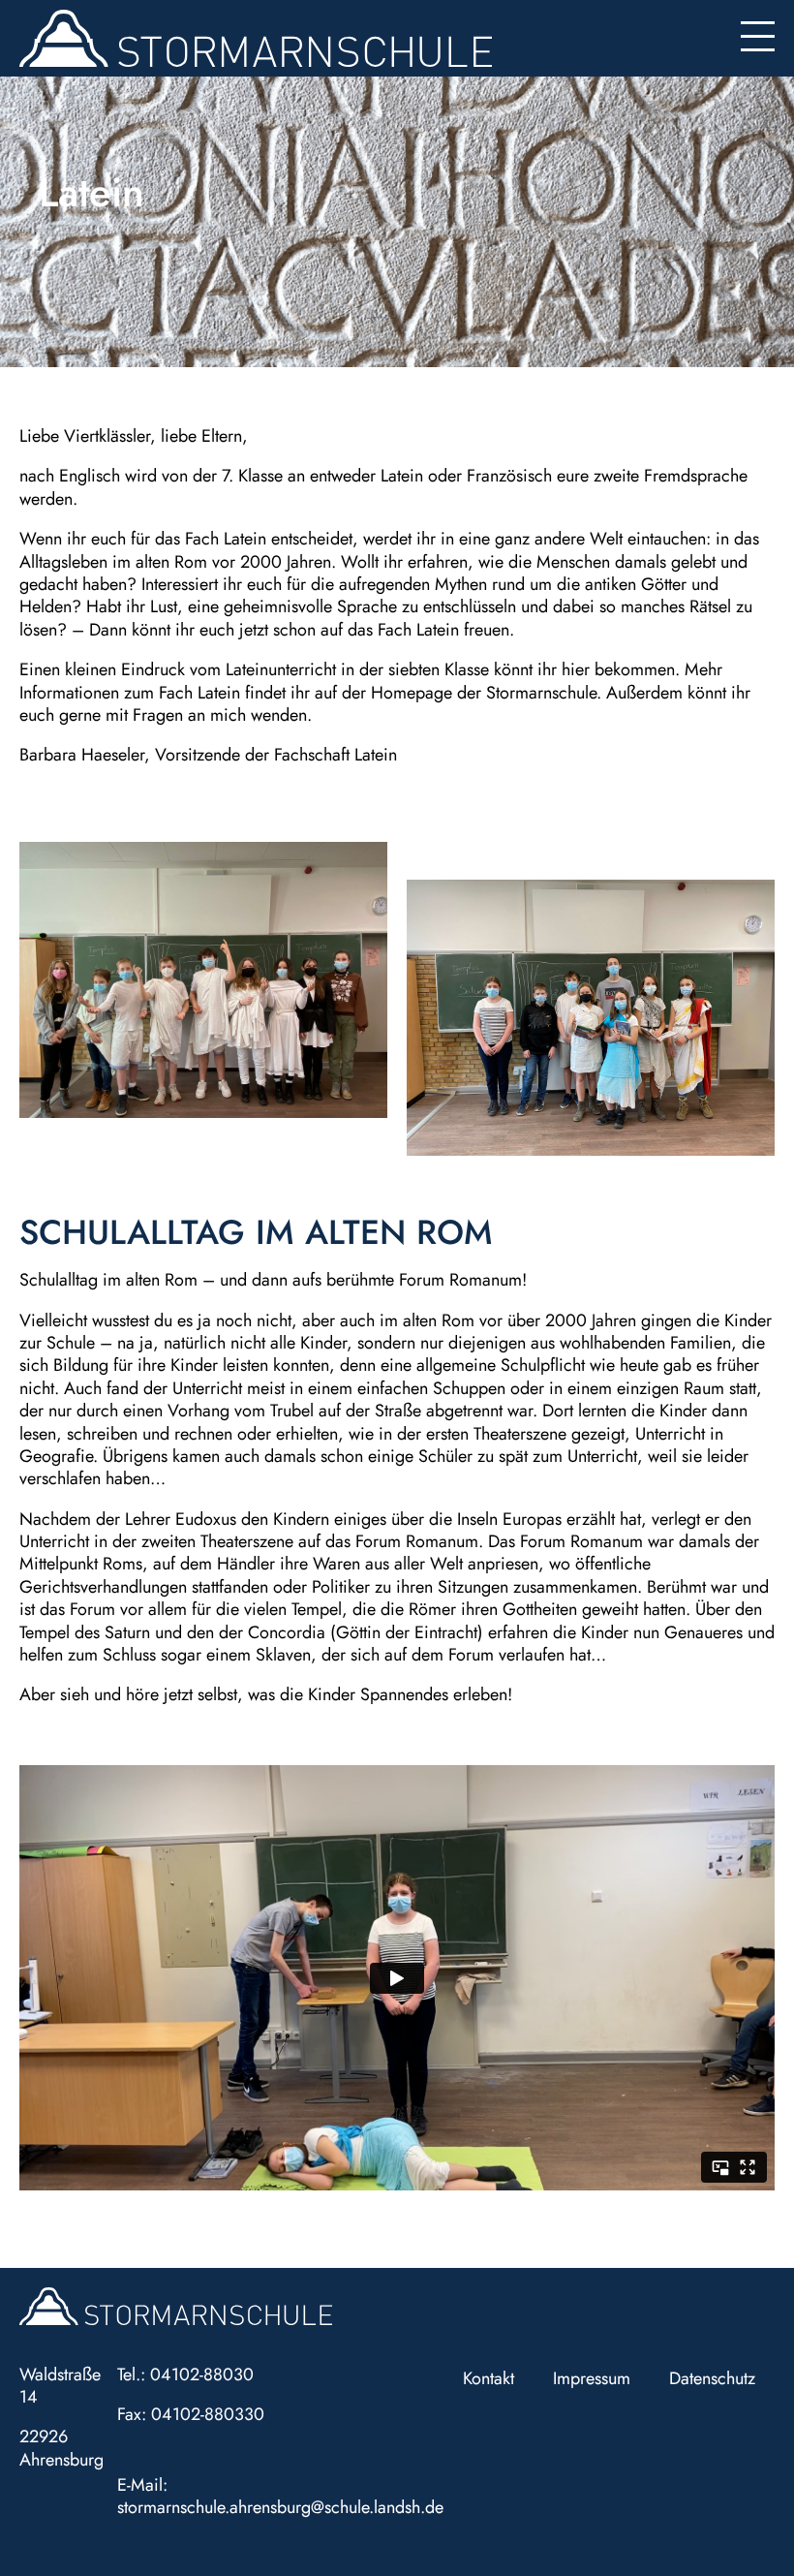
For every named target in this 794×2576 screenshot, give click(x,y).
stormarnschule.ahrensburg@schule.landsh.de (280, 2507)
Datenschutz (712, 2378)
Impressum (592, 2378)
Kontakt (489, 2378)
